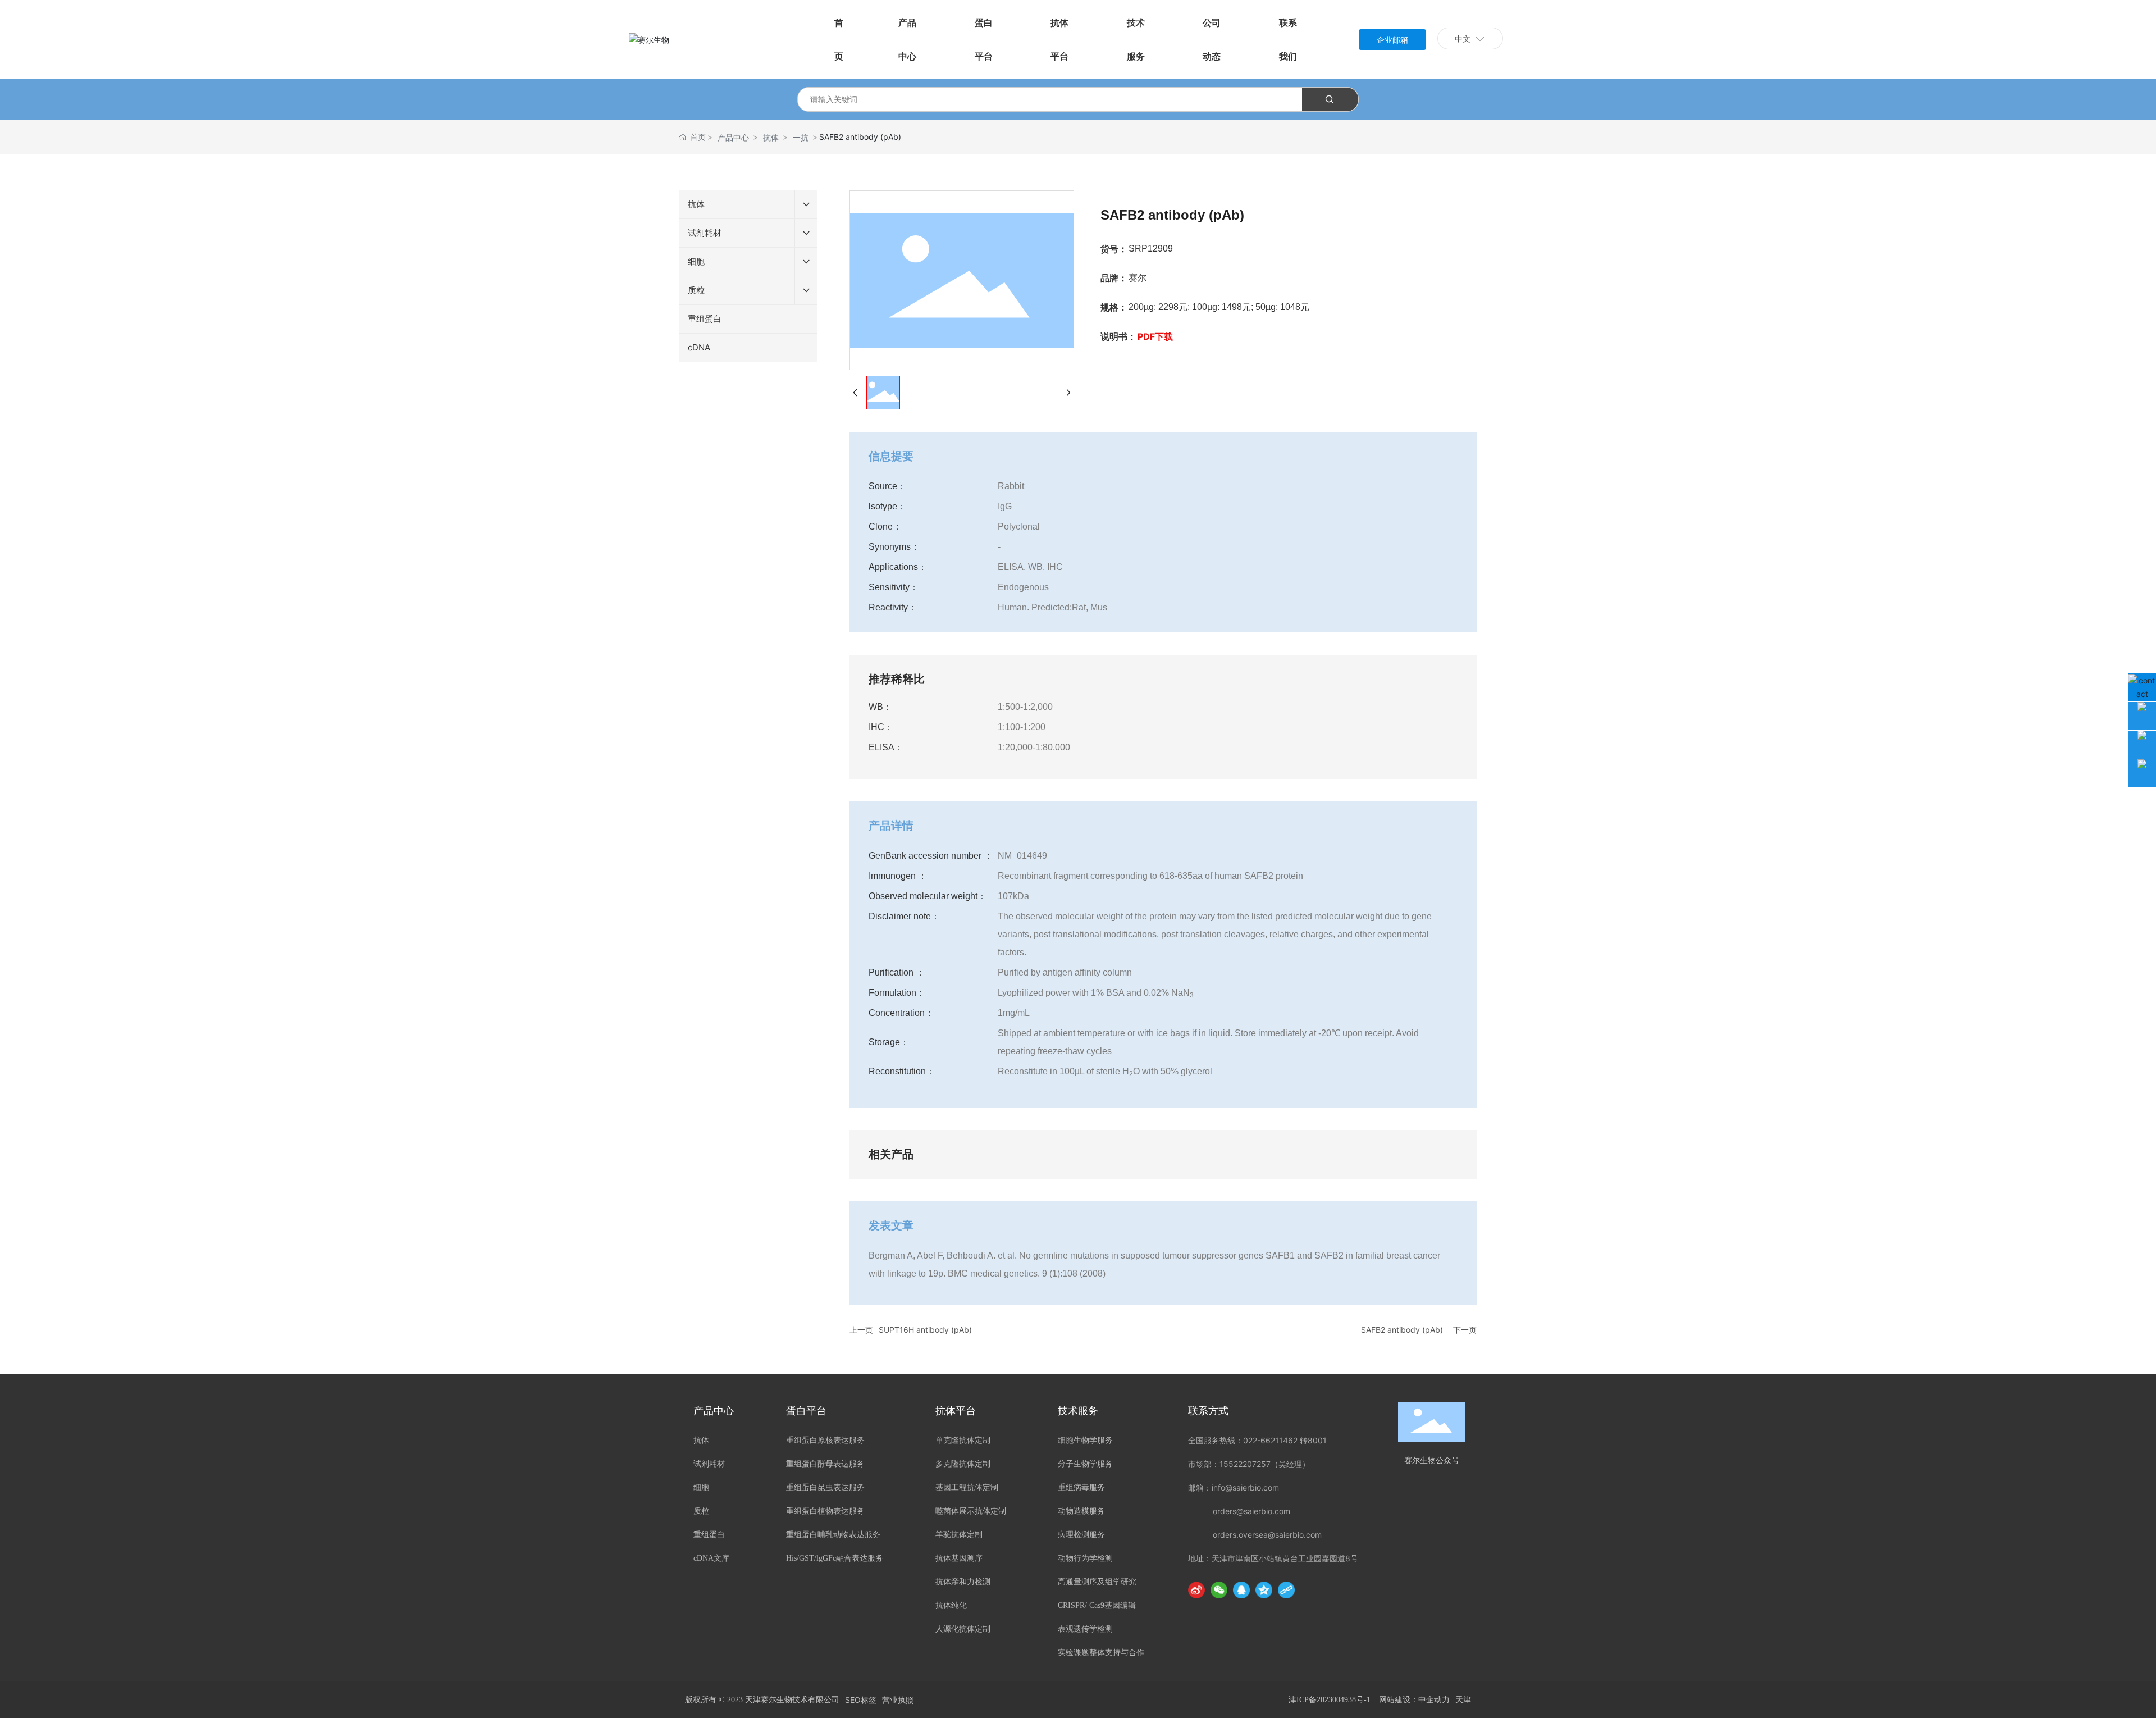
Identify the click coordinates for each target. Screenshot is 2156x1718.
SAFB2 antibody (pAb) (1402, 1330)
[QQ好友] (1241, 1590)
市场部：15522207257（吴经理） (1249, 1464)
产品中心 (733, 137)
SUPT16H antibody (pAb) (925, 1330)
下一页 (1465, 1330)
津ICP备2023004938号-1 (1330, 1700)
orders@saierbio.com (1251, 1511)
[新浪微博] (1196, 1590)
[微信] (1219, 1590)
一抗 (801, 137)
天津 (1463, 1700)
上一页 (861, 1330)
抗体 (771, 137)
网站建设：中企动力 (1414, 1700)
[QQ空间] (1264, 1590)
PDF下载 (1155, 336)
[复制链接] (1286, 1590)
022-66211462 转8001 (1285, 1440)
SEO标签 (861, 1700)
